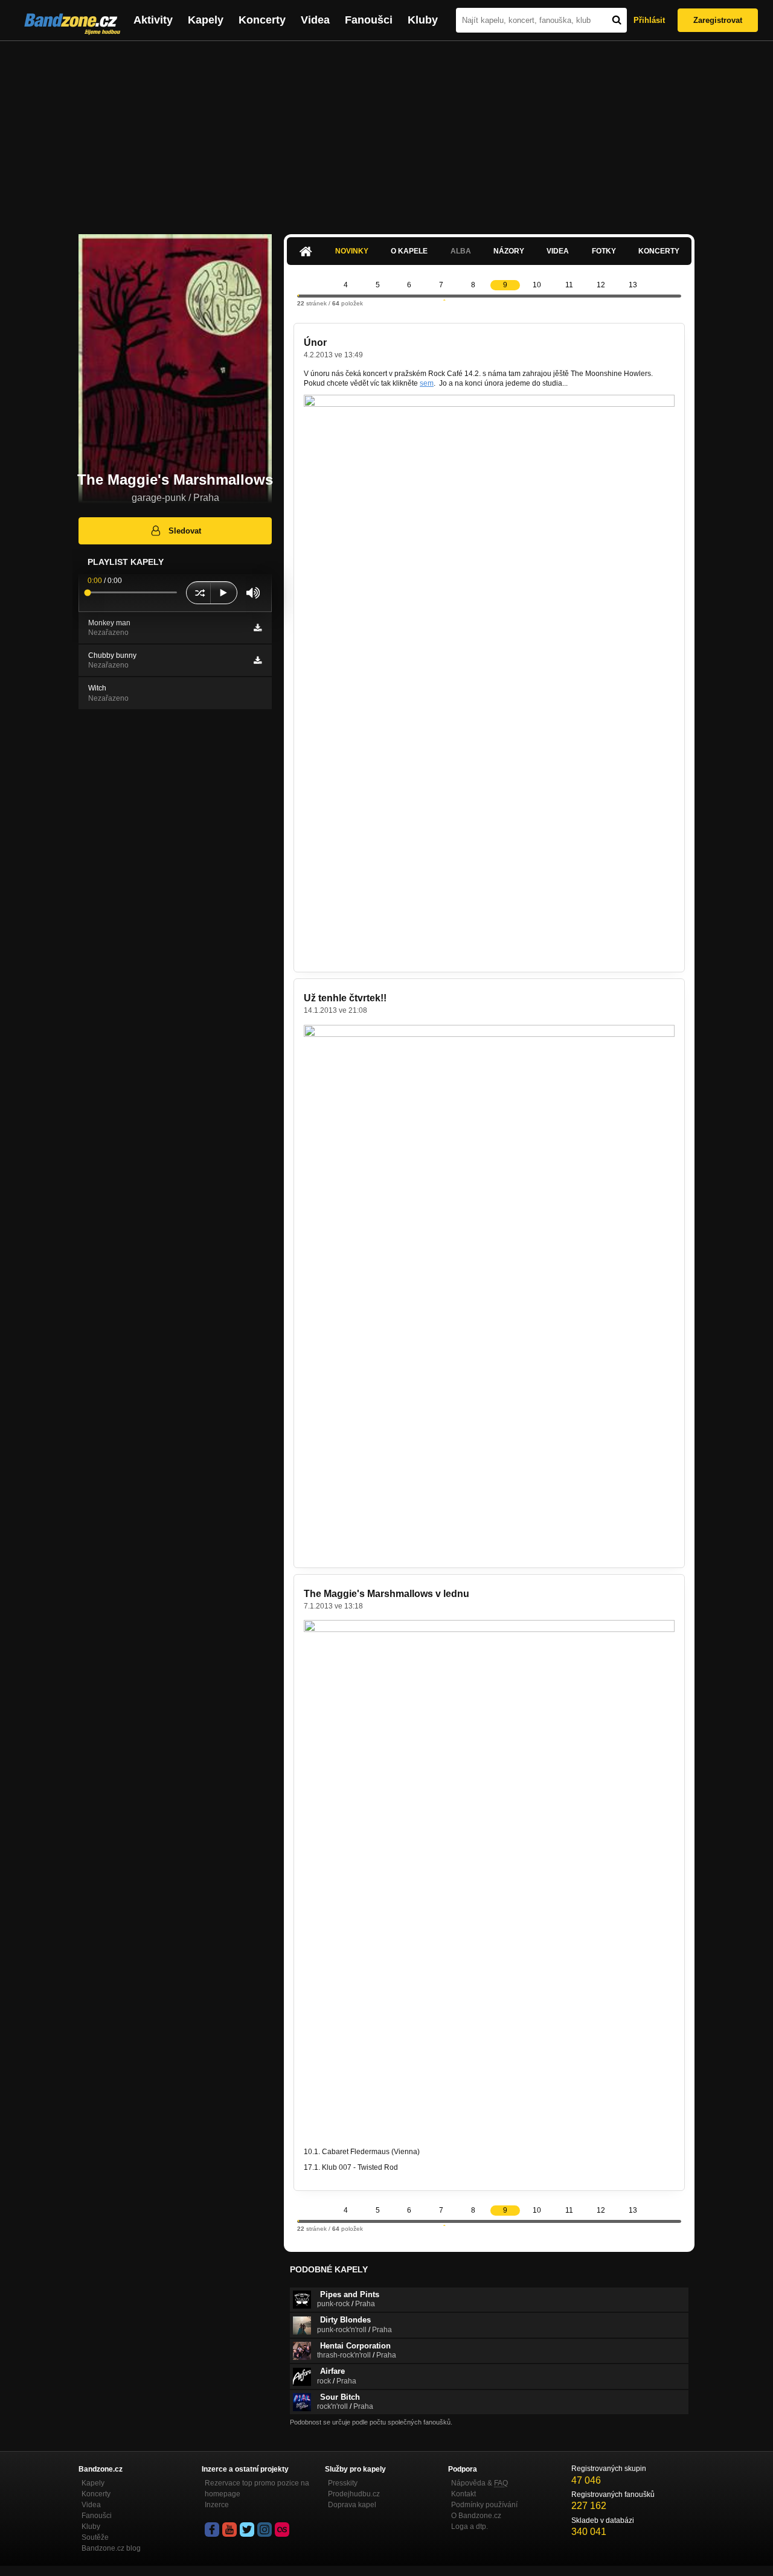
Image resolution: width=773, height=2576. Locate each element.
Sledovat (185, 531)
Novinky (352, 251)
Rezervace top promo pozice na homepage (257, 2488)
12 (601, 285)
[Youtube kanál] (229, 2530)
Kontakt (463, 2494)
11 (569, 285)
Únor (315, 343)
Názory (509, 251)
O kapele (409, 251)
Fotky (604, 251)
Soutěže (95, 2537)
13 (633, 285)
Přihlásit (649, 20)
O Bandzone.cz (476, 2516)
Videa (315, 20)
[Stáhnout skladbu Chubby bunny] (258, 660)
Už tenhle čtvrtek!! (345, 998)
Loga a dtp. (470, 2527)
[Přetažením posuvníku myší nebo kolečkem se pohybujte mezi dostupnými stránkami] (298, 295)
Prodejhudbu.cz (354, 2494)
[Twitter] (247, 2530)
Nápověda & (480, 2483)
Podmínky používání (484, 2505)
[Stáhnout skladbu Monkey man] (258, 628)
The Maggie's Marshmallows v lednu (386, 1594)
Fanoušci (369, 20)
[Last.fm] (282, 2530)
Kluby (423, 20)
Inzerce (217, 2505)
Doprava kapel (352, 2505)
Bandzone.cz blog (111, 2548)
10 (537, 285)
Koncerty (262, 20)
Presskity (343, 2483)
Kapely (206, 20)
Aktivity (153, 20)
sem (427, 383)
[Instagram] (265, 2530)
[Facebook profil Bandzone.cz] (212, 2530)
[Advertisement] (386, 132)
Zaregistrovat (718, 20)
